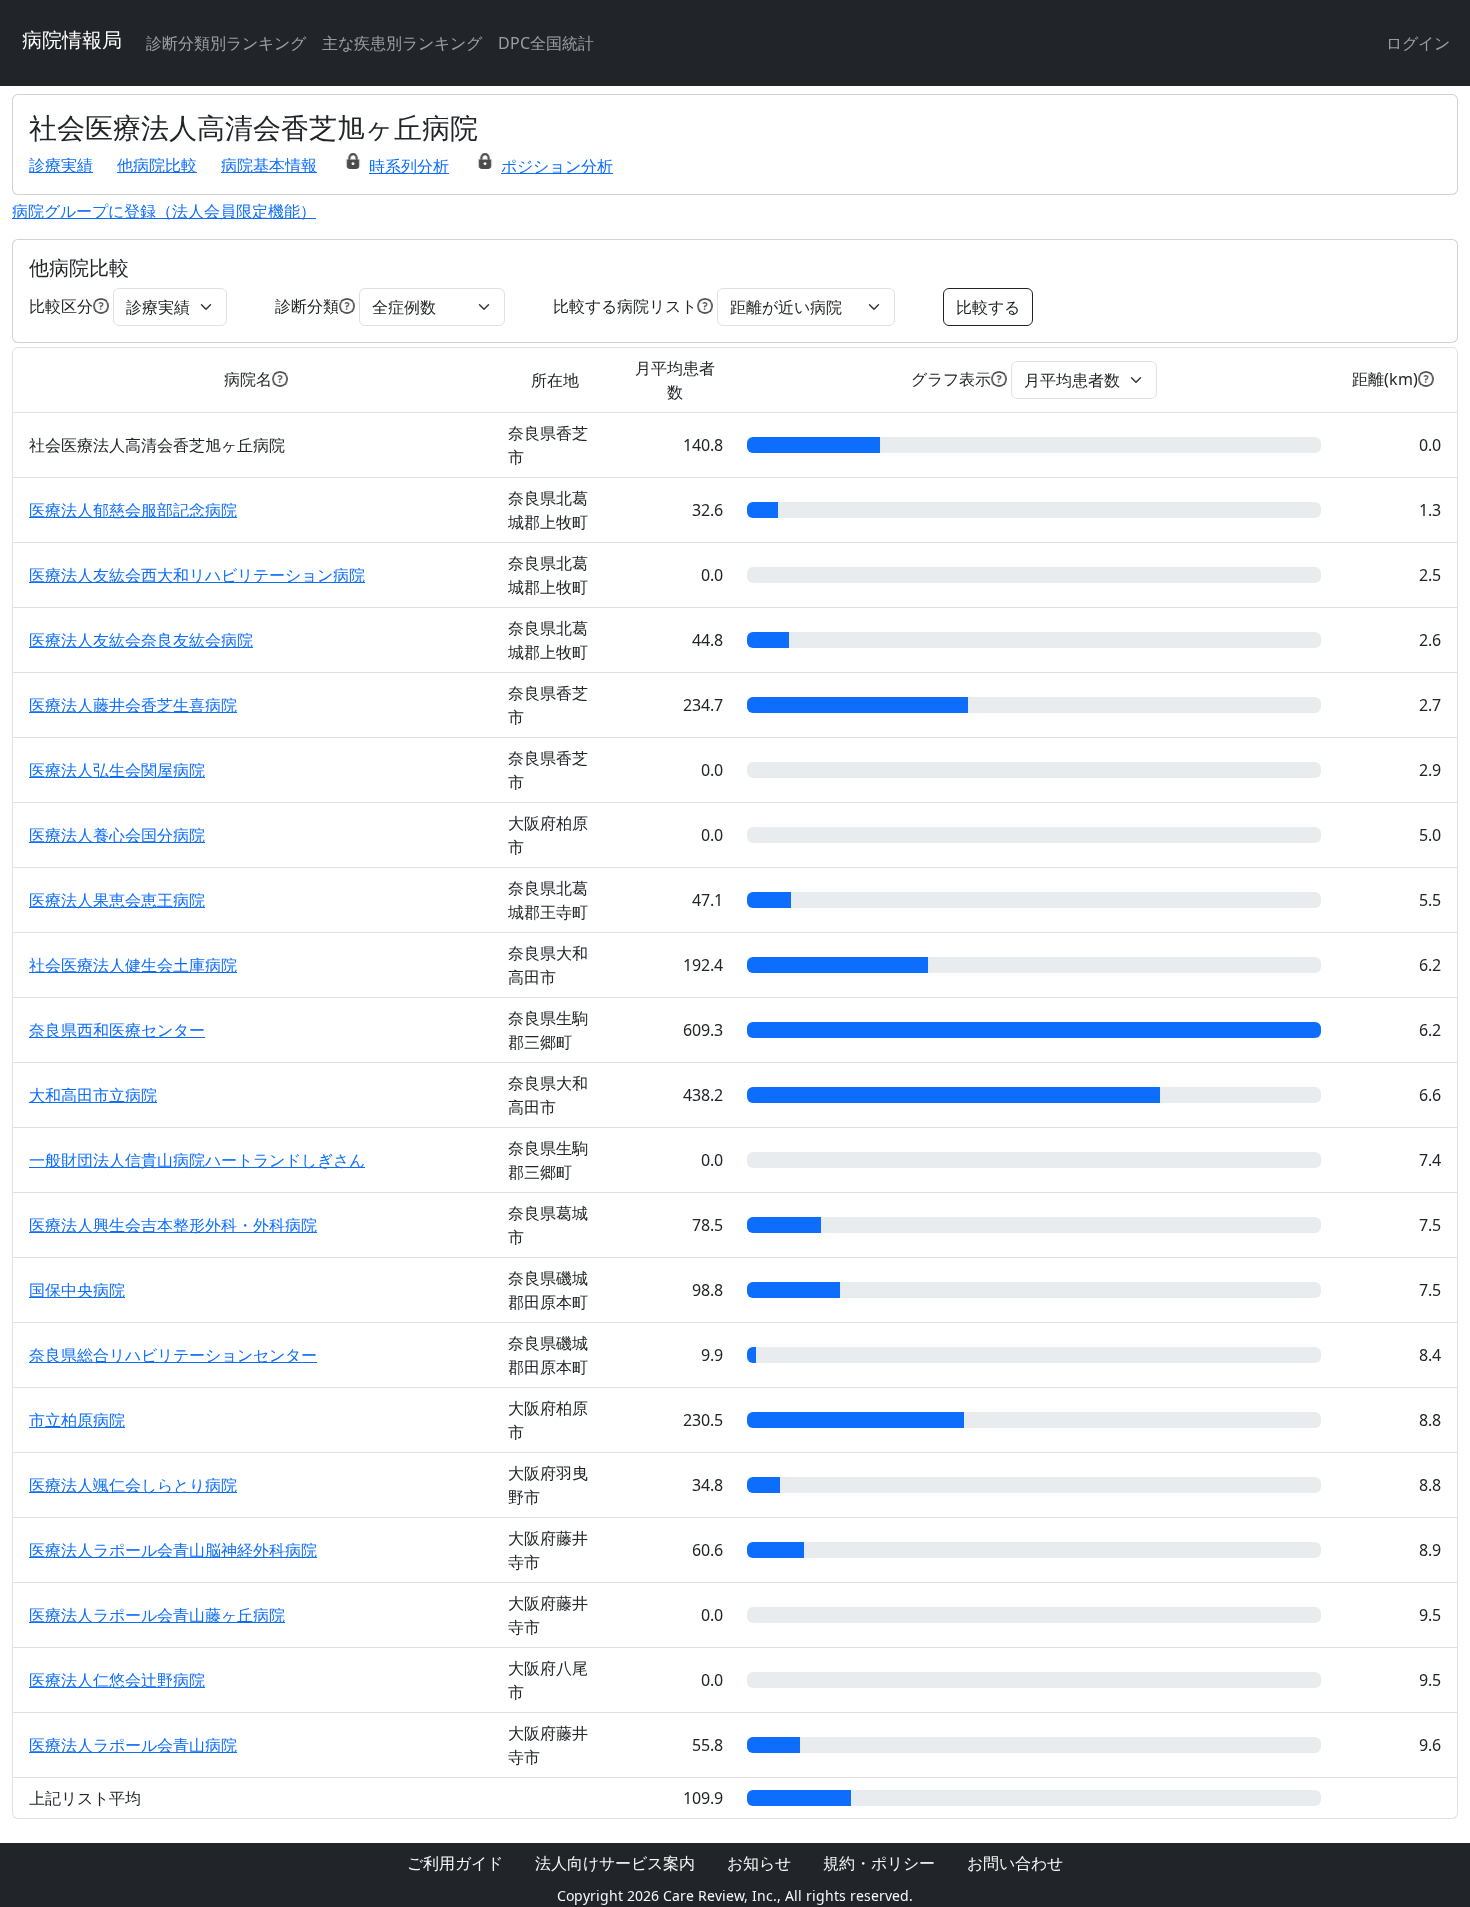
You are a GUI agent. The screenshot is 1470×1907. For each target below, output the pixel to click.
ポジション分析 (557, 166)
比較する (988, 307)
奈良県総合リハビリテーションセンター (173, 1355)
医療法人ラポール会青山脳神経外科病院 (173, 1550)
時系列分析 (409, 166)
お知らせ (759, 1863)
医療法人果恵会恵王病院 (117, 900)
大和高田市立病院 (93, 1095)
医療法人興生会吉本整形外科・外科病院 (173, 1225)
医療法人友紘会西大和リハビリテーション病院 (197, 575)
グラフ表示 (951, 379)
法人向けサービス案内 (615, 1863)
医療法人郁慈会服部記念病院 (133, 510)
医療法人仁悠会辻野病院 (117, 1680)
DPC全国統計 (546, 43)
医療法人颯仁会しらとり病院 (133, 1485)
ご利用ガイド (455, 1863)
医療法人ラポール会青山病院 (133, 1745)
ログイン (1418, 43)
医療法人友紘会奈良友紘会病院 (141, 640)
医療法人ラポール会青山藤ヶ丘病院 (157, 1615)
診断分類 (307, 306)
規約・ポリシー (879, 1863)
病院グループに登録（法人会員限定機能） (164, 211)
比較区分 (61, 306)
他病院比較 (157, 165)
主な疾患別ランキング (402, 43)
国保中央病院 (77, 1290)
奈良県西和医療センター (117, 1030)
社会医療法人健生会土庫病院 (133, 965)
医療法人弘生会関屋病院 (117, 770)
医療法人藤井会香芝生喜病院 (133, 705)
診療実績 (61, 165)
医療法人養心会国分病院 (117, 835)
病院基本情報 (269, 165)
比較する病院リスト (625, 306)
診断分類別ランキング (226, 43)
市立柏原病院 (77, 1420)
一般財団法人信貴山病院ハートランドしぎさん (197, 1160)
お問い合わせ (1015, 1863)
